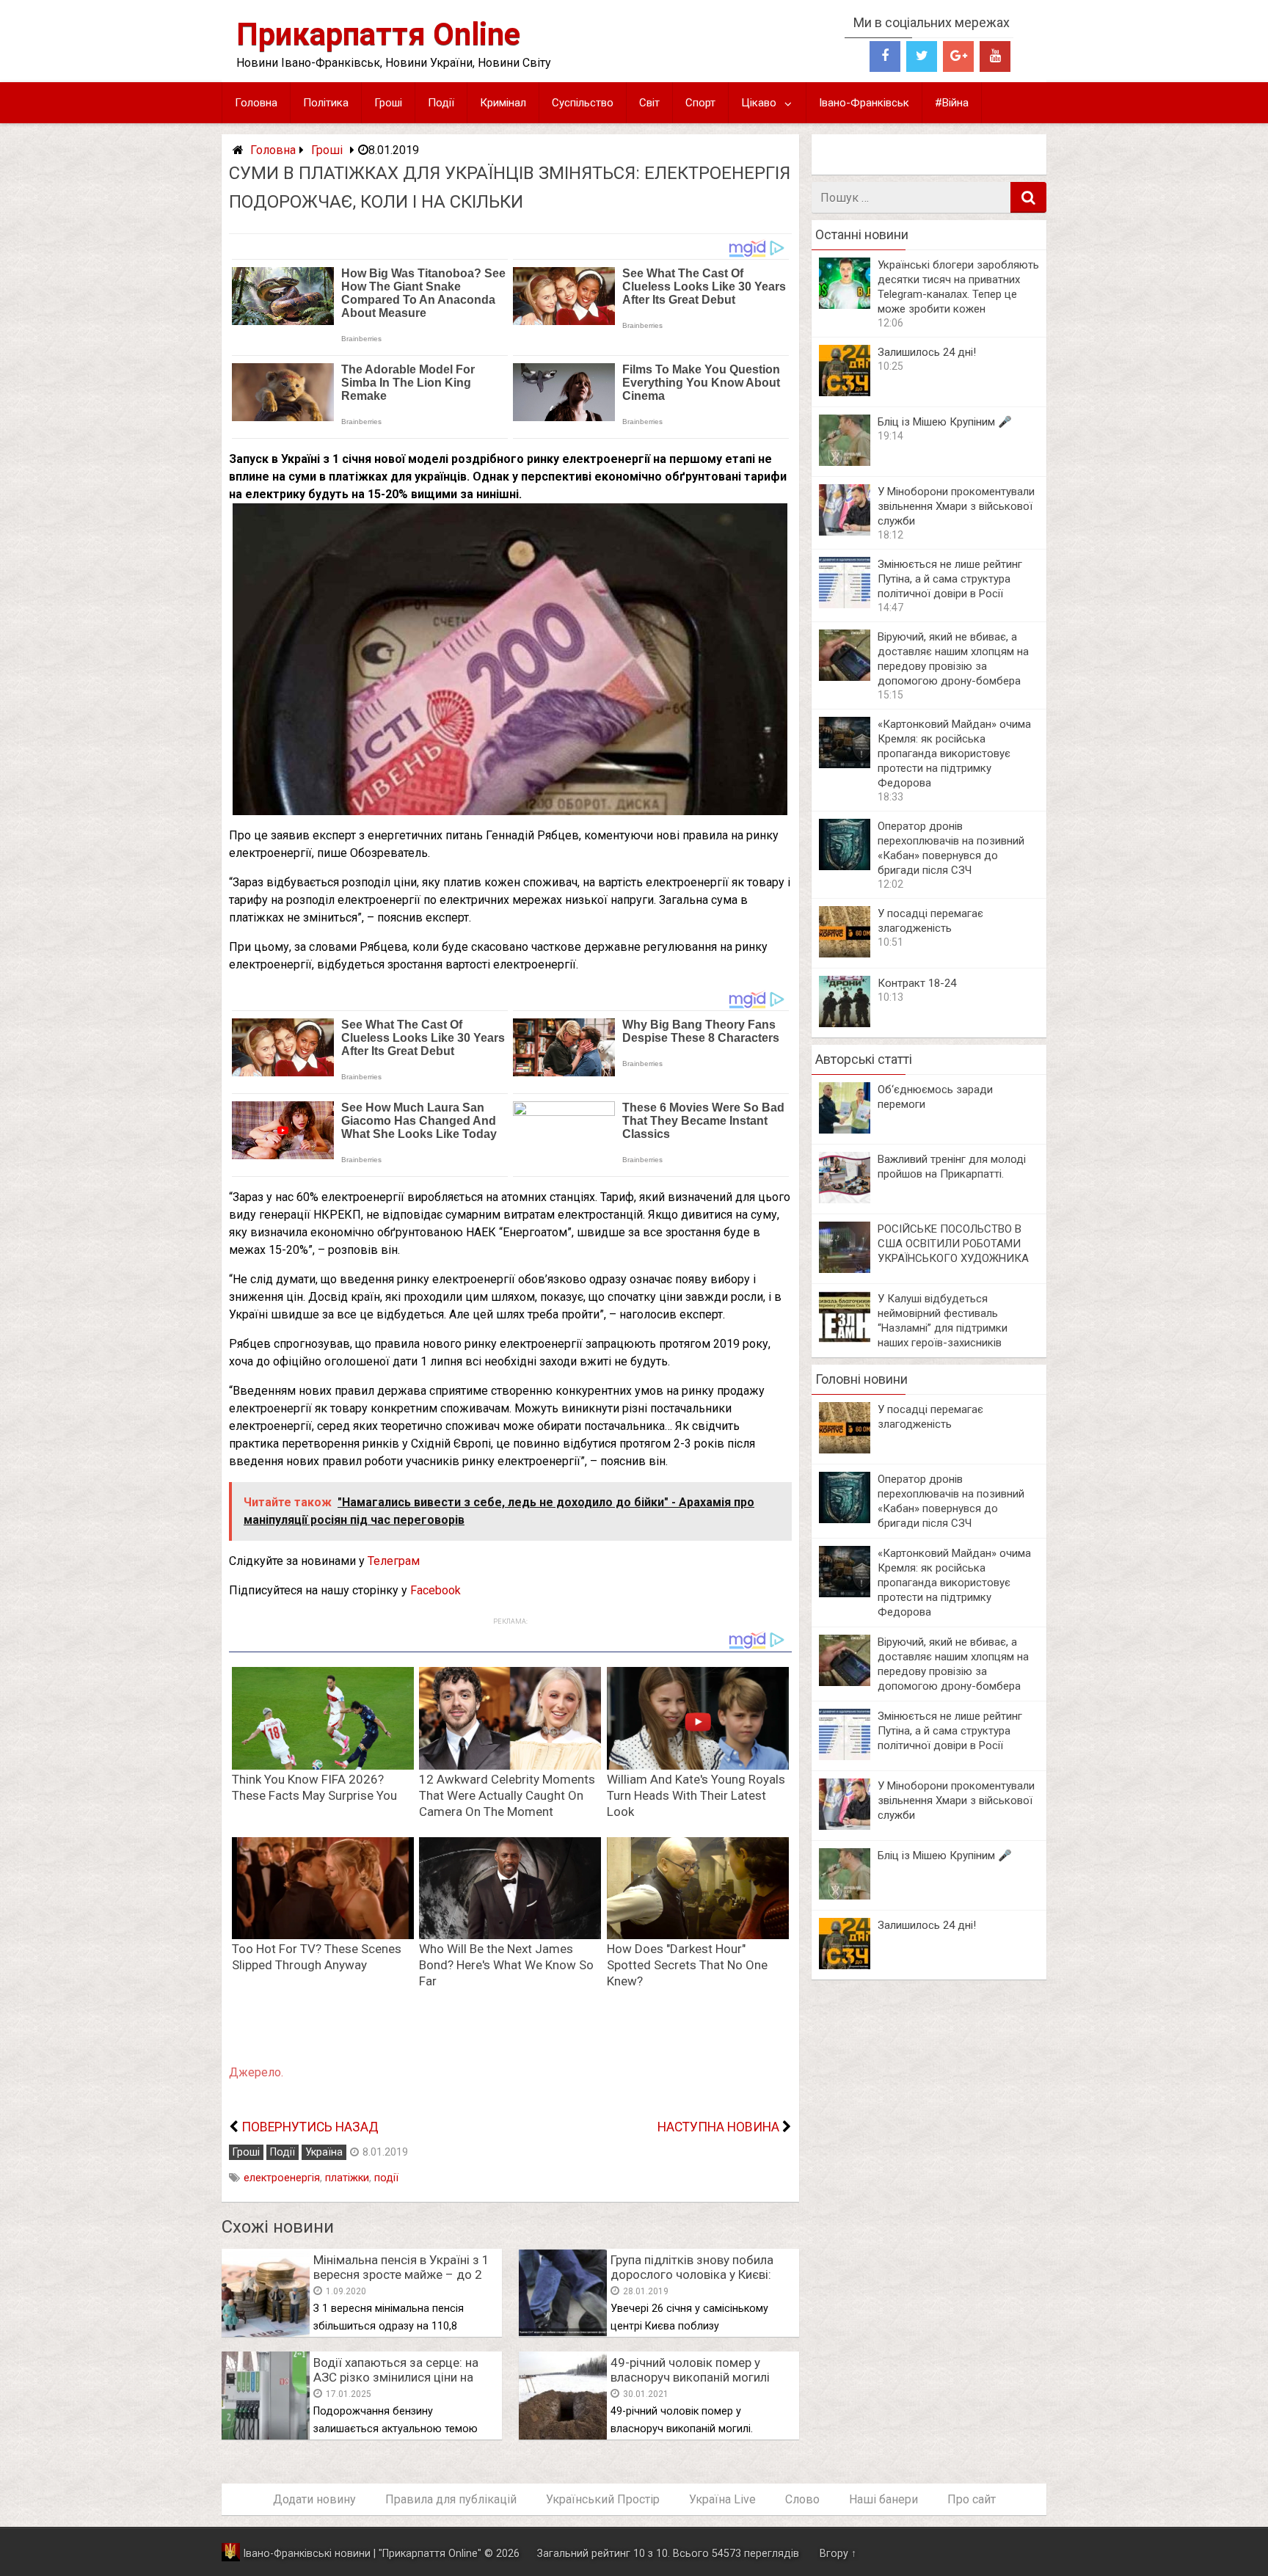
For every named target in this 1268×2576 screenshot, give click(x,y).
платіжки (347, 2178)
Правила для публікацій (451, 2499)
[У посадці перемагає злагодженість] (845, 953)
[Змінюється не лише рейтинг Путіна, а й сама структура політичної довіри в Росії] (845, 604)
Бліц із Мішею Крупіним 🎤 (945, 422)
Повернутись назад (310, 2127)
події (386, 2178)
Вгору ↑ (838, 2554)
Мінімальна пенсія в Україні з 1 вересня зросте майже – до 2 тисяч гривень (401, 2274)
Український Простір (603, 2499)
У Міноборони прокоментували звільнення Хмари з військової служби (956, 506)
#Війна (952, 103)
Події (441, 103)
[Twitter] (922, 56)
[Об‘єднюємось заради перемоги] (845, 1130)
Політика (326, 103)
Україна (324, 2152)
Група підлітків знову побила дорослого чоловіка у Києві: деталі (692, 2274)
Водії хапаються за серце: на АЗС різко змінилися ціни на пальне (396, 2377)
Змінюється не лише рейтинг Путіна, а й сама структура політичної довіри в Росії (950, 579)
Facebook (436, 1590)
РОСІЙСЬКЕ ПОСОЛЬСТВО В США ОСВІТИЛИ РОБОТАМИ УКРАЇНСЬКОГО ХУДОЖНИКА (953, 1244)
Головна (256, 103)
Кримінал (503, 103)
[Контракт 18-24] (845, 1023)
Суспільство (583, 103)
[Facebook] (885, 56)
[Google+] (958, 56)
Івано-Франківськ (864, 103)
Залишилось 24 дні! (927, 352)
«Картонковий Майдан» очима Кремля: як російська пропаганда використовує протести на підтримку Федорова (954, 754)
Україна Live (722, 2499)
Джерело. (256, 2072)
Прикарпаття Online (378, 34)
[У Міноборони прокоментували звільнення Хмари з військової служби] (845, 532)
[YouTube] (995, 56)
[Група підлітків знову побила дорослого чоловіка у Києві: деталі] (563, 2333)
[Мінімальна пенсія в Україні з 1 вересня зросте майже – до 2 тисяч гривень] (266, 2333)
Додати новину (314, 2499)
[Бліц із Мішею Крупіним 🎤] (845, 462)
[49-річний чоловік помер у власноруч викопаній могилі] (563, 2435)
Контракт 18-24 (917, 983)
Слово (802, 2499)
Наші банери (883, 2499)
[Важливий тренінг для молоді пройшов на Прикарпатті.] (845, 1199)
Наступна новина (718, 2127)
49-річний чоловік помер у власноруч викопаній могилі (690, 2370)
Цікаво (759, 103)
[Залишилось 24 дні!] (845, 392)
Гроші (388, 103)
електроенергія (282, 2178)
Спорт (700, 103)
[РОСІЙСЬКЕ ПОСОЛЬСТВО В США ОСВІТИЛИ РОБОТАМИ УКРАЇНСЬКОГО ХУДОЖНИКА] (845, 1269)
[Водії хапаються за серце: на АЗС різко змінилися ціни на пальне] (266, 2435)
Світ (649, 103)
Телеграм (394, 1561)
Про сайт (972, 2499)
